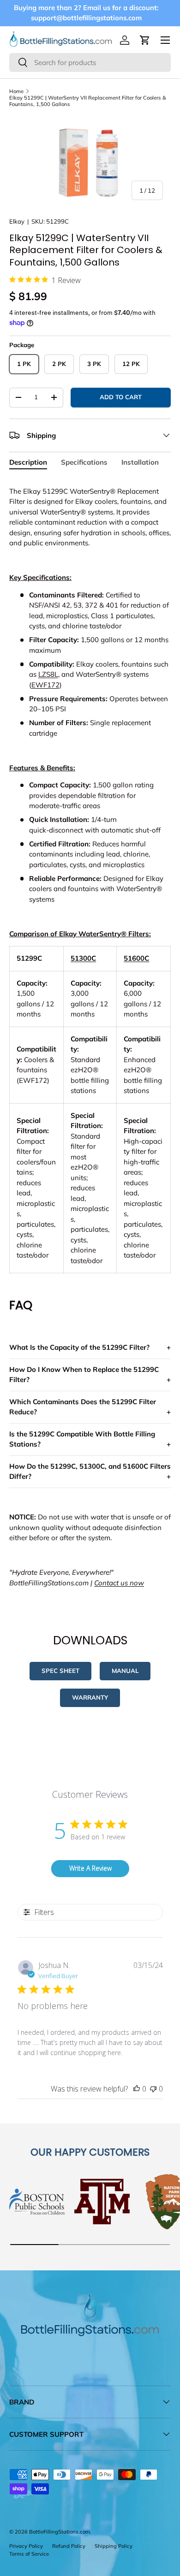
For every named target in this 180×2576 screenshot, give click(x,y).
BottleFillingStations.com (60, 2532)
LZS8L (48, 674)
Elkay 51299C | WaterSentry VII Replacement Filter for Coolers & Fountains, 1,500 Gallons (88, 101)
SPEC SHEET (60, 1671)
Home (16, 91)
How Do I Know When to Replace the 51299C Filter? (84, 1375)
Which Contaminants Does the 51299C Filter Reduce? (83, 1407)
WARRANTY (90, 1697)
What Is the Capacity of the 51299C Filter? (79, 1347)
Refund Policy (69, 2546)
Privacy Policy (26, 2546)
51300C (83, 958)
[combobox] (90, 62)
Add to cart (121, 397)
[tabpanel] (90, 1037)
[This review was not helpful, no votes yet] (153, 2089)
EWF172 (45, 685)
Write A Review (90, 1868)
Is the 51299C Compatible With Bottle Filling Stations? (82, 1439)
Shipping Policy (114, 2546)
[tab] (28, 462)
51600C (136, 958)
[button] (145, 40)
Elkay (17, 221)
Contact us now (119, 1583)
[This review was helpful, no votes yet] (137, 2089)
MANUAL (125, 1671)
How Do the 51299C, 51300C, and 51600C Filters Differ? (90, 1471)
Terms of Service (29, 2554)
